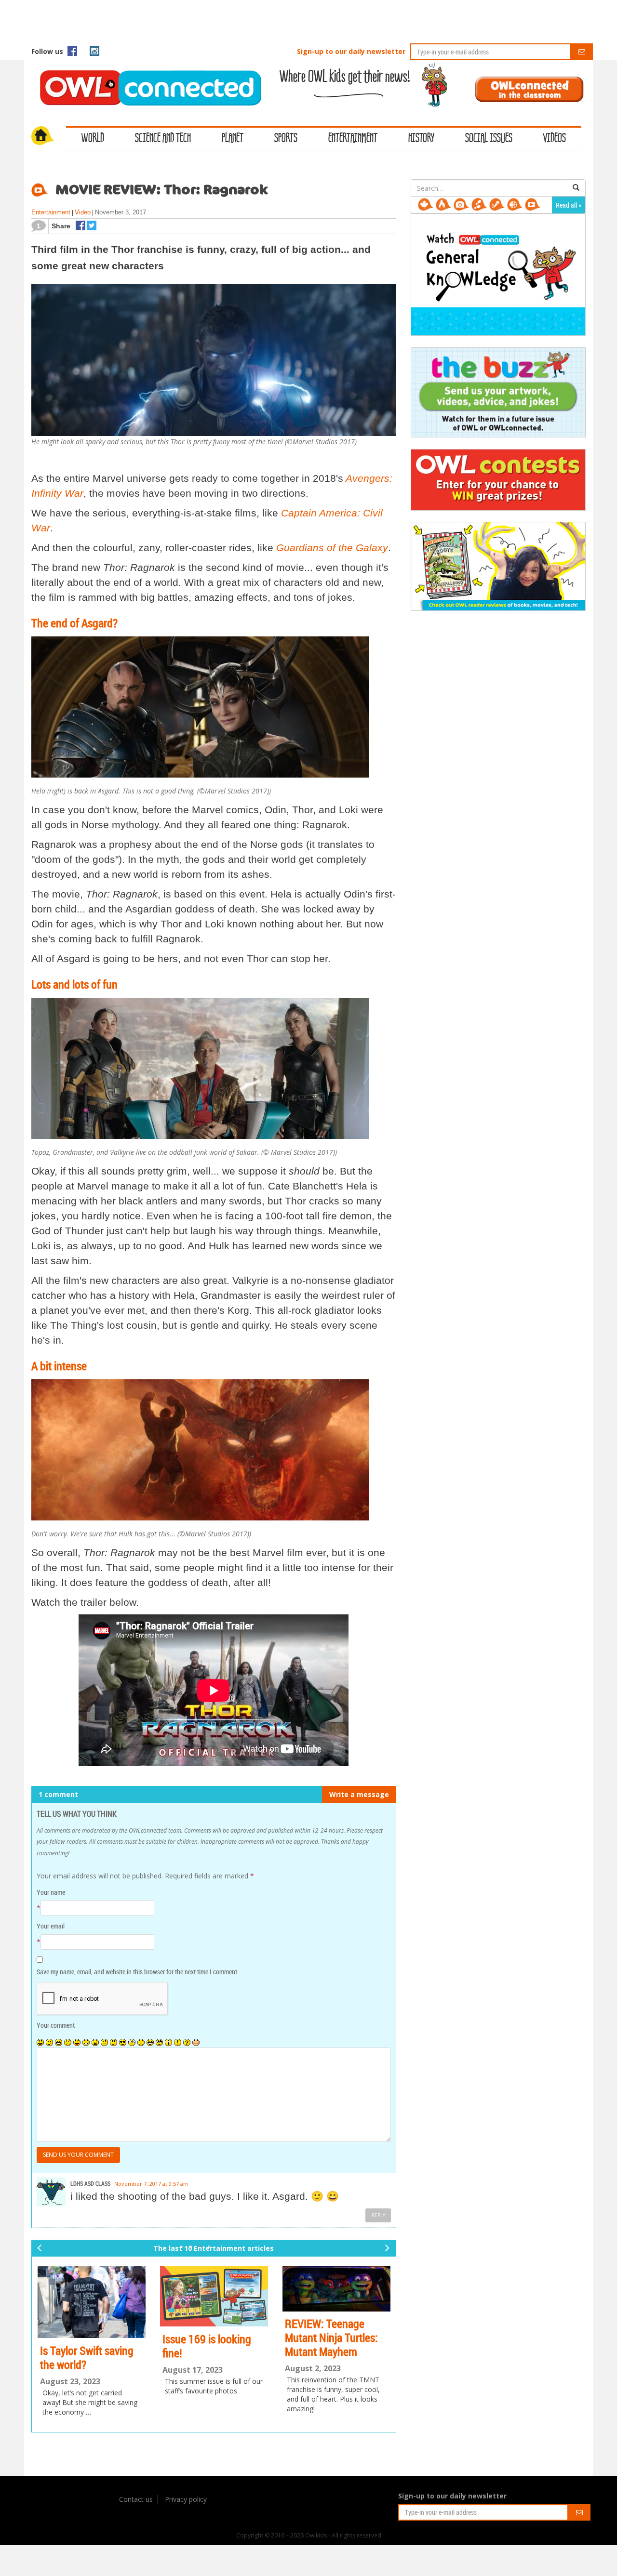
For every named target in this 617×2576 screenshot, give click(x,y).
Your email (51, 1926)
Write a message (359, 1794)
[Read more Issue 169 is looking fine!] (214, 2296)
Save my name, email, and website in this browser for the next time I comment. (138, 1972)
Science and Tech (163, 139)
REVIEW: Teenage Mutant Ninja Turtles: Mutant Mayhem (331, 2338)
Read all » (569, 205)
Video (83, 212)
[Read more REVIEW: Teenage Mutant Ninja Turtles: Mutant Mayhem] (336, 2289)
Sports (286, 139)
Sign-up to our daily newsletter (351, 51)
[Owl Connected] (146, 75)
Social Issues (489, 139)
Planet (233, 139)
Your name (51, 1892)
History (421, 139)
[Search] (576, 188)
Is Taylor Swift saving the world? (87, 2358)
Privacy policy (186, 2499)
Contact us (136, 2499)
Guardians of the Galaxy (332, 548)
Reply (378, 2215)
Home (49, 137)
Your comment (56, 2025)
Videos (555, 139)
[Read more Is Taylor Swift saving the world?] (92, 2302)
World (93, 139)
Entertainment (353, 139)
